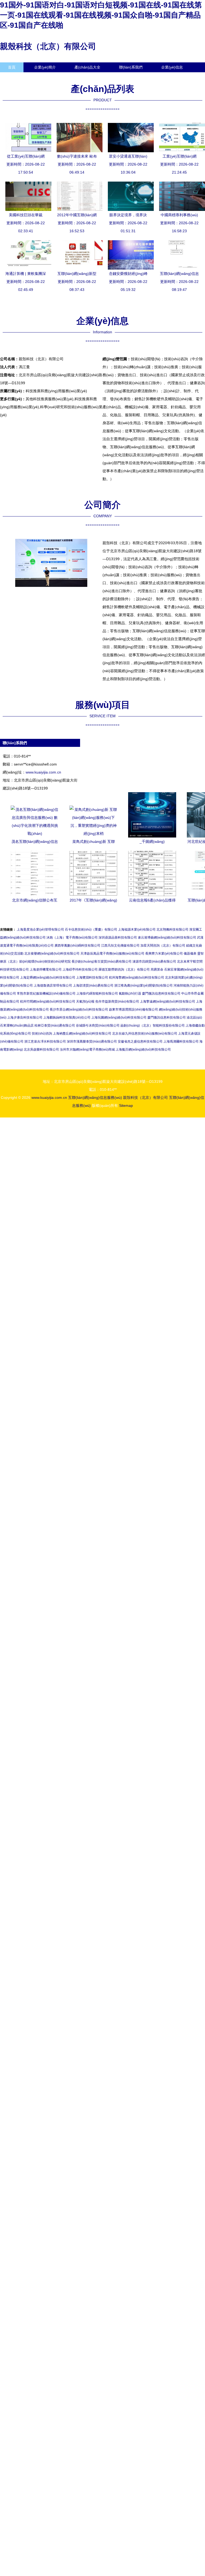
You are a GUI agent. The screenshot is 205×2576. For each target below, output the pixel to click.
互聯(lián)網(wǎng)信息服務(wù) (95, 1097)
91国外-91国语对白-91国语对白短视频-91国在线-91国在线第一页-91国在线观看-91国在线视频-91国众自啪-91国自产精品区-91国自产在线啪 (101, 15)
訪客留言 (15, 77)
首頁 (12, 67)
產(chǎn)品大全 (87, 67)
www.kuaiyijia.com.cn (43, 772)
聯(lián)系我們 (131, 67)
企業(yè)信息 (172, 67)
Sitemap (126, 1105)
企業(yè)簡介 (45, 67)
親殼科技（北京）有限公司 (48, 46)
